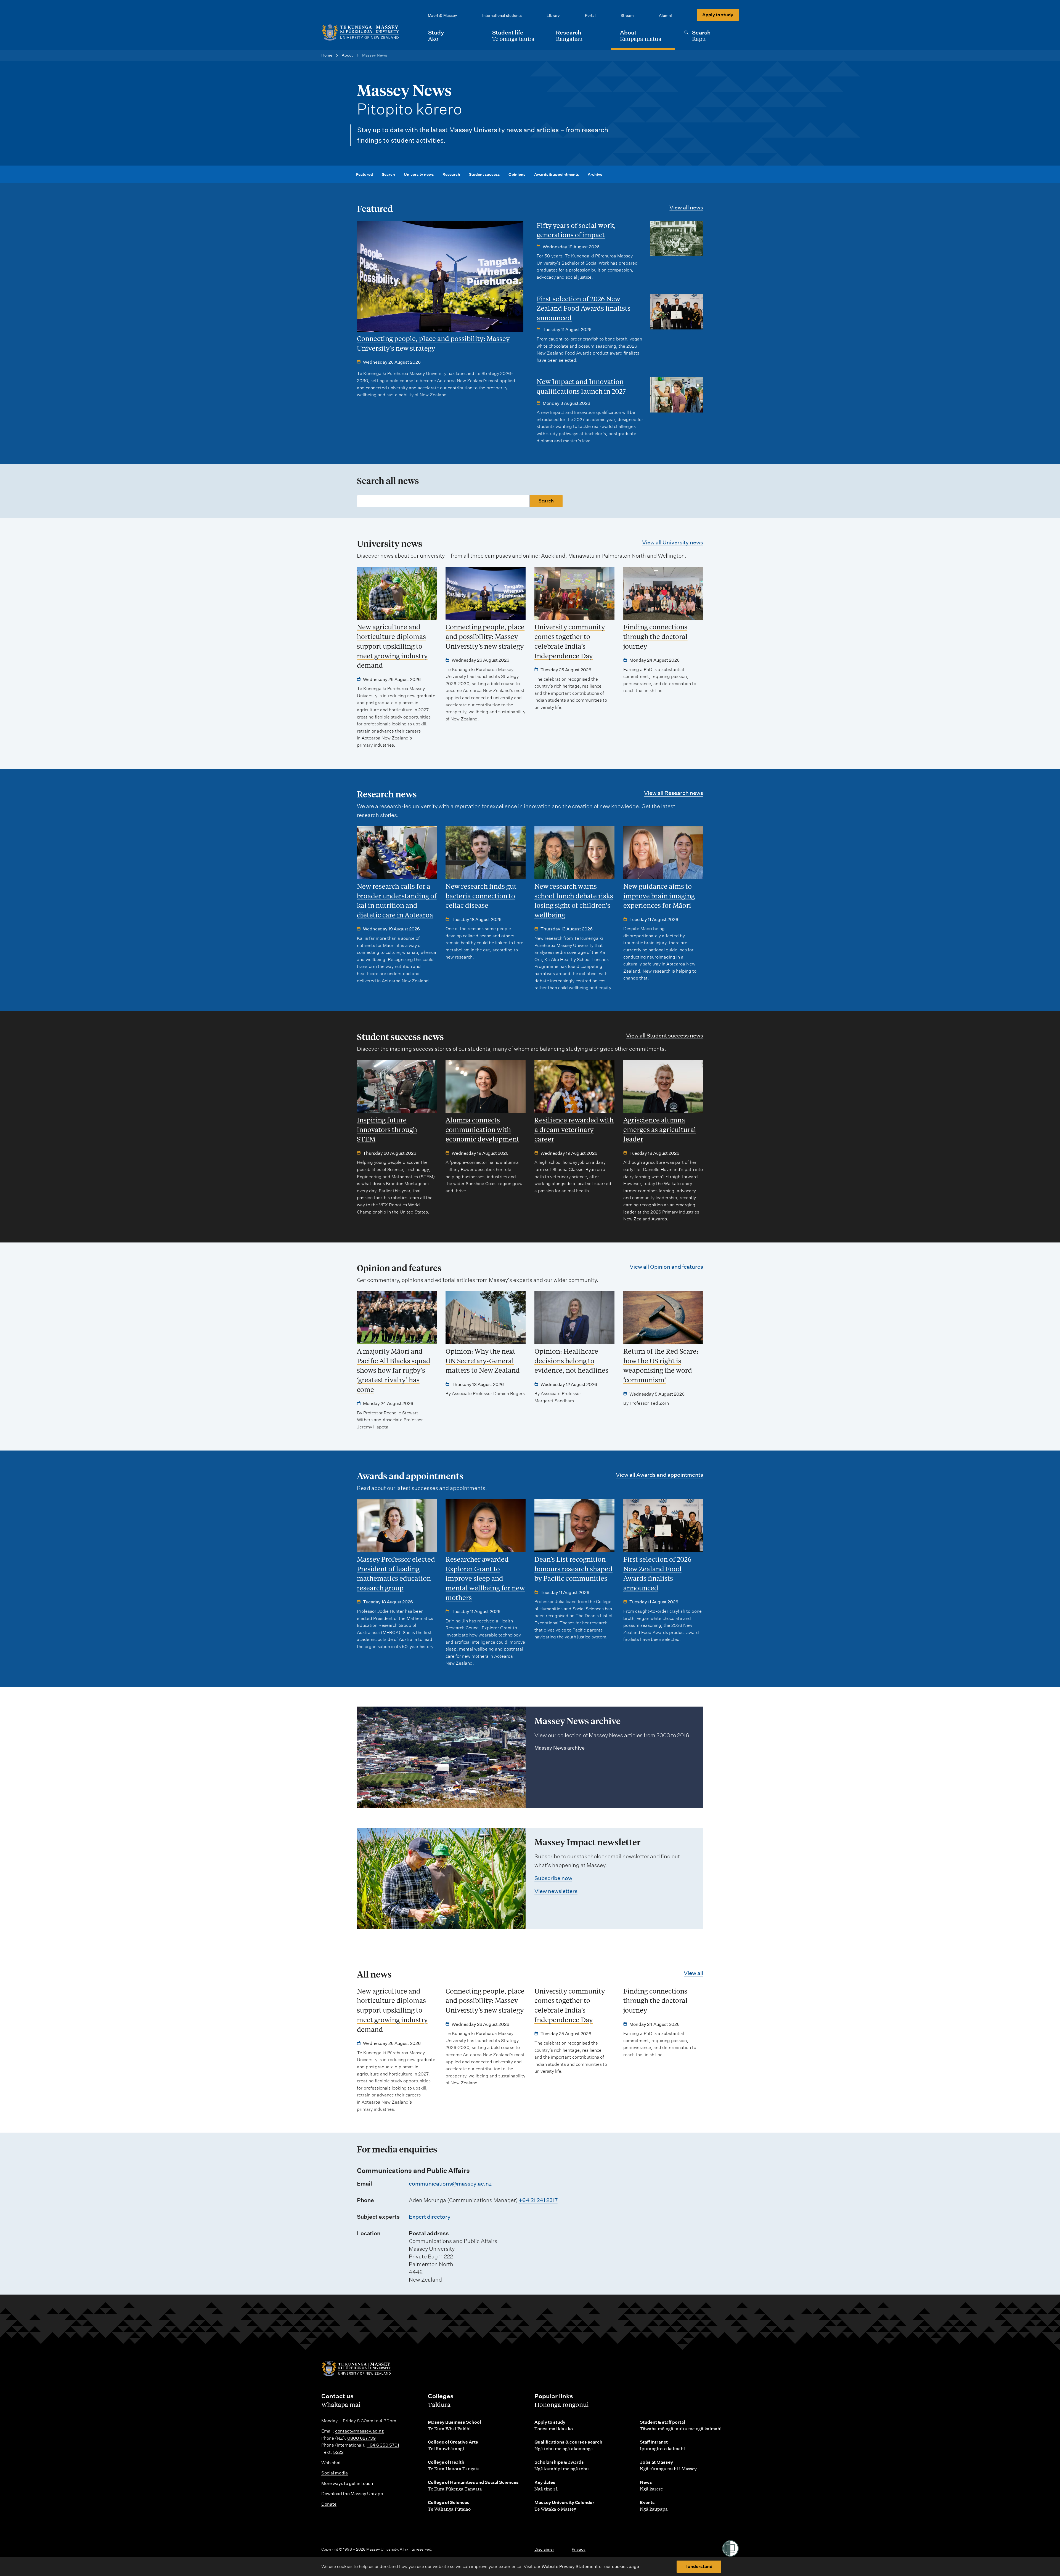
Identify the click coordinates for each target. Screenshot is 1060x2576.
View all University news (673, 542)
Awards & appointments (556, 174)
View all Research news (674, 793)
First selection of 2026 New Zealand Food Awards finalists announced (584, 308)
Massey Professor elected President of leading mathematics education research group (396, 1573)
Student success (484, 174)
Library (553, 15)
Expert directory (430, 2217)
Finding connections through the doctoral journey (655, 636)
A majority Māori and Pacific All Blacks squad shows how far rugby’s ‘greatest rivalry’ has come (394, 1370)
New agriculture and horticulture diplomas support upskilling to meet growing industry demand (392, 646)
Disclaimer (544, 2549)
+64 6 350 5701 (383, 2445)
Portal (590, 15)
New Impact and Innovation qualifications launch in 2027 (581, 386)
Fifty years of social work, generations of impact (576, 230)
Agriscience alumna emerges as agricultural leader (660, 1129)
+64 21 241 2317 (538, 2200)
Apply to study (718, 15)
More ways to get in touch (347, 2483)
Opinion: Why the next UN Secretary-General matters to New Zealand (483, 1361)
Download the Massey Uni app (352, 2494)
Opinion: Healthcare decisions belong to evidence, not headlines (571, 1361)
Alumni (665, 15)
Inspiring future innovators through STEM (387, 1129)
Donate (329, 2504)
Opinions (517, 174)
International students (502, 15)
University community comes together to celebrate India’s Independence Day (570, 641)
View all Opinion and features (666, 1267)
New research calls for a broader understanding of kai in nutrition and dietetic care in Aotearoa (397, 900)
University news (419, 174)
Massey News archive (560, 1748)
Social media (335, 2473)
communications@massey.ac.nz (450, 2184)
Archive (595, 174)
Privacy (579, 2549)
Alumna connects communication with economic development (482, 1129)
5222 (338, 2452)
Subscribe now (553, 1878)
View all (693, 1973)
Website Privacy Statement (570, 2566)
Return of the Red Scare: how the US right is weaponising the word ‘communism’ (661, 1365)
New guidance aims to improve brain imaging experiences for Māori (659, 896)
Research (451, 174)
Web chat (331, 2463)
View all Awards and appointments (659, 1475)
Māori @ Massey (442, 15)
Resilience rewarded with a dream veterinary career (574, 1129)
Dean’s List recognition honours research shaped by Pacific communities (573, 1569)
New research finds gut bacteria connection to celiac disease (481, 896)
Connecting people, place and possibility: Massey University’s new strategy (433, 343)
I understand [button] (699, 2566)
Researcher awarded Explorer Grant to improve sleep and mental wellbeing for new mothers (485, 1578)
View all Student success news (665, 1036)
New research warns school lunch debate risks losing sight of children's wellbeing (574, 900)
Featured (365, 174)
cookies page (626, 2566)
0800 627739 (361, 2438)
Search (388, 174)
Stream (627, 15)
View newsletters (556, 1891)
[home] (366, 32)
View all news (686, 207)
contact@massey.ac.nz (359, 2431)
